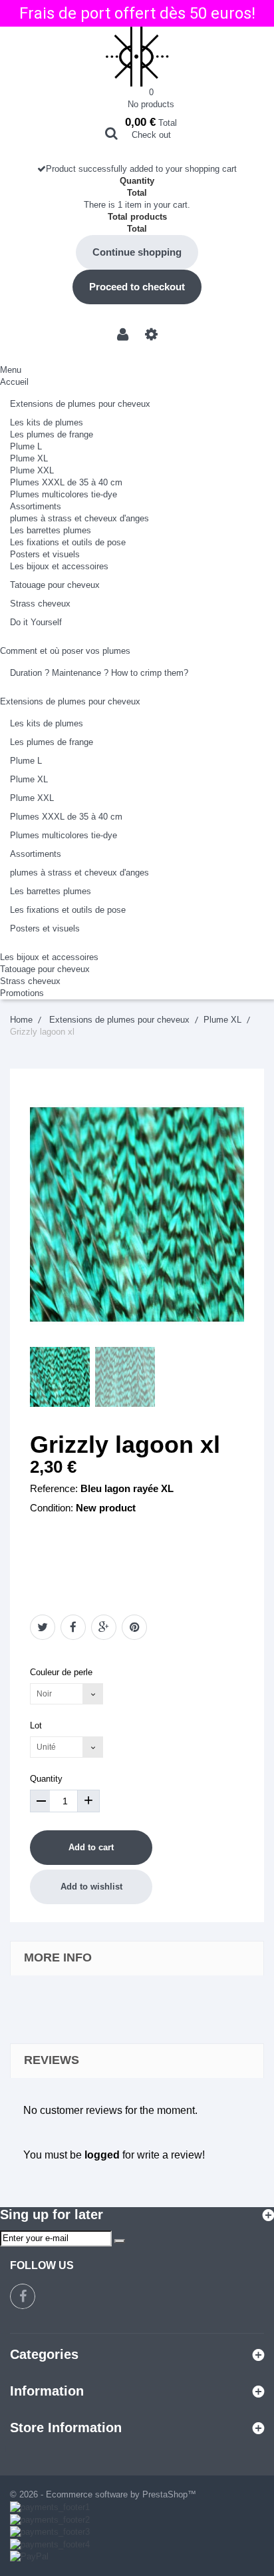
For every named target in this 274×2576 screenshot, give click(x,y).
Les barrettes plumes (51, 530)
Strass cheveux (40, 604)
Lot (37, 1725)
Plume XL (29, 458)
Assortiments (36, 506)
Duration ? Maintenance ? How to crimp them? (99, 673)
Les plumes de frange (52, 434)
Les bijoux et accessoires (59, 566)
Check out (151, 135)
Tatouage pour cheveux (55, 585)
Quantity (46, 1779)
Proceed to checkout (137, 287)
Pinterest (134, 1627)
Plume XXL (32, 470)
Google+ (104, 1627)
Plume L (26, 446)
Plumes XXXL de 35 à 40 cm (66, 482)
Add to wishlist (91, 1887)
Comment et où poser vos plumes (65, 651)
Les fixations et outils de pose (68, 542)
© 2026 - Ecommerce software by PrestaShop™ (103, 2494)
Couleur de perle (63, 1672)
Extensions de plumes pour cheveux (80, 404)
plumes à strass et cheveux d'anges (79, 518)
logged (102, 2155)
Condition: (52, 1508)
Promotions (22, 993)
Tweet (43, 1627)
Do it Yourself (36, 622)
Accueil (14, 382)
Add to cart (91, 1847)
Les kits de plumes (47, 422)
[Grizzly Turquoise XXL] (60, 1377)
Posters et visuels (45, 554)
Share (73, 1627)
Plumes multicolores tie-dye (64, 494)
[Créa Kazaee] (137, 57)
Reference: (54, 1488)
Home (21, 1020)
